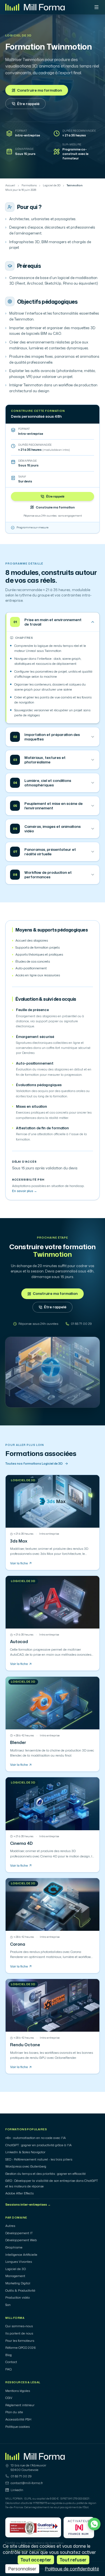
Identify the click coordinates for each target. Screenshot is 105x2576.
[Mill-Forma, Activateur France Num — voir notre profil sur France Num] (79, 2528)
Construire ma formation (39, 90)
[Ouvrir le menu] (96, 7)
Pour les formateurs (20, 2341)
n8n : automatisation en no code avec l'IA (36, 2138)
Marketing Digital (18, 2283)
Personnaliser (22, 2569)
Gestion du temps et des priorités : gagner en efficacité (46, 2174)
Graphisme (14, 2247)
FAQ (9, 2369)
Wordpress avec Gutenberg (26, 2166)
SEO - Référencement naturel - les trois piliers (39, 2159)
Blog (9, 2355)
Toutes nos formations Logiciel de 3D (34, 1464)
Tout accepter (36, 2560)
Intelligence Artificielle (21, 2255)
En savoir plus (25, 1191)
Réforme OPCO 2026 (21, 2348)
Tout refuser (73, 2560)
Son (8, 2305)
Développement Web (21, 2240)
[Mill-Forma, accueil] (35, 7)
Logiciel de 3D (18, 36)
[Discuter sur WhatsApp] (94, 2524)
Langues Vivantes (19, 2262)
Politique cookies (17, 2427)
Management (15, 2276)
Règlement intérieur (20, 2405)
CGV (9, 2398)
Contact (11, 2362)
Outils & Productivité (20, 2291)
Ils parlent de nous (19, 2333)
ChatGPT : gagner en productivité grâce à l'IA (39, 2145)
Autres (10, 2226)
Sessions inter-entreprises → (28, 2205)
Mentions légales (18, 2391)
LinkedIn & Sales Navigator (25, 2152)
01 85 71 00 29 (21, 2476)
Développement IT (19, 2233)
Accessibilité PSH (18, 2419)
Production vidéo (17, 2298)
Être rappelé (28, 104)
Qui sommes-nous (19, 2326)
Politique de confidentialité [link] (72, 2569)
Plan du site (14, 2412)
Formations (29, 185)
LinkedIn (17, 2490)
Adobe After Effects (19, 2193)
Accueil (10, 185)
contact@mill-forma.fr (27, 2483)
